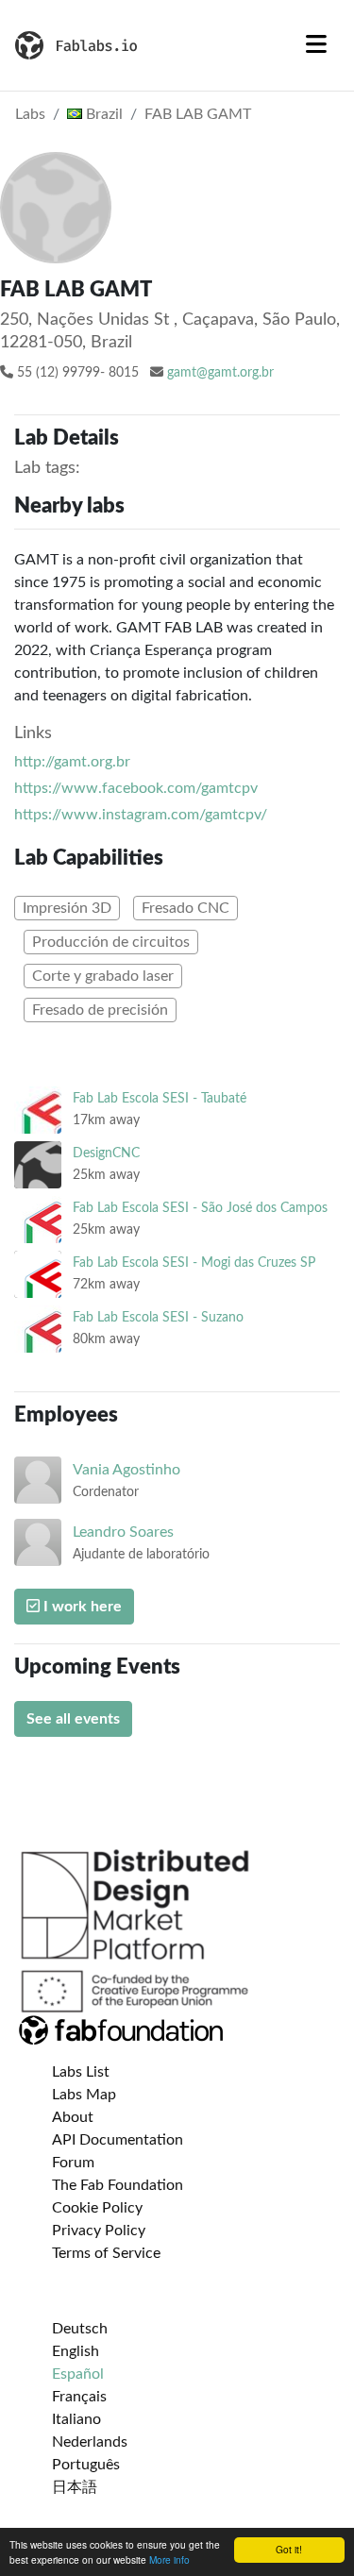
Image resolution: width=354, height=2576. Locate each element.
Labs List (81, 2072)
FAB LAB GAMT (198, 114)
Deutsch (80, 2329)
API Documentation (118, 2140)
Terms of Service (106, 2253)
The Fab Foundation (118, 2185)
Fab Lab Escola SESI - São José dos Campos (200, 1208)
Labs (30, 114)
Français (79, 2397)
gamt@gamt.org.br (220, 373)
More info (169, 2559)
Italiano (76, 2419)
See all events (73, 1719)
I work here (81, 1607)
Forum (73, 2163)
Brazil (102, 114)
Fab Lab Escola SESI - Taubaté (160, 1098)
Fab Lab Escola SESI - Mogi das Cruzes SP (194, 1263)
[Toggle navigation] (316, 45)
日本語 (75, 2487)
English (76, 2351)
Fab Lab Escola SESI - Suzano (158, 1317)
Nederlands (90, 2442)
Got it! (289, 2549)
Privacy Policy (99, 2231)
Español (78, 2374)
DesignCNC (106, 1153)
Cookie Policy (97, 2208)
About (73, 2117)
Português (86, 2465)
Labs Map (84, 2095)
